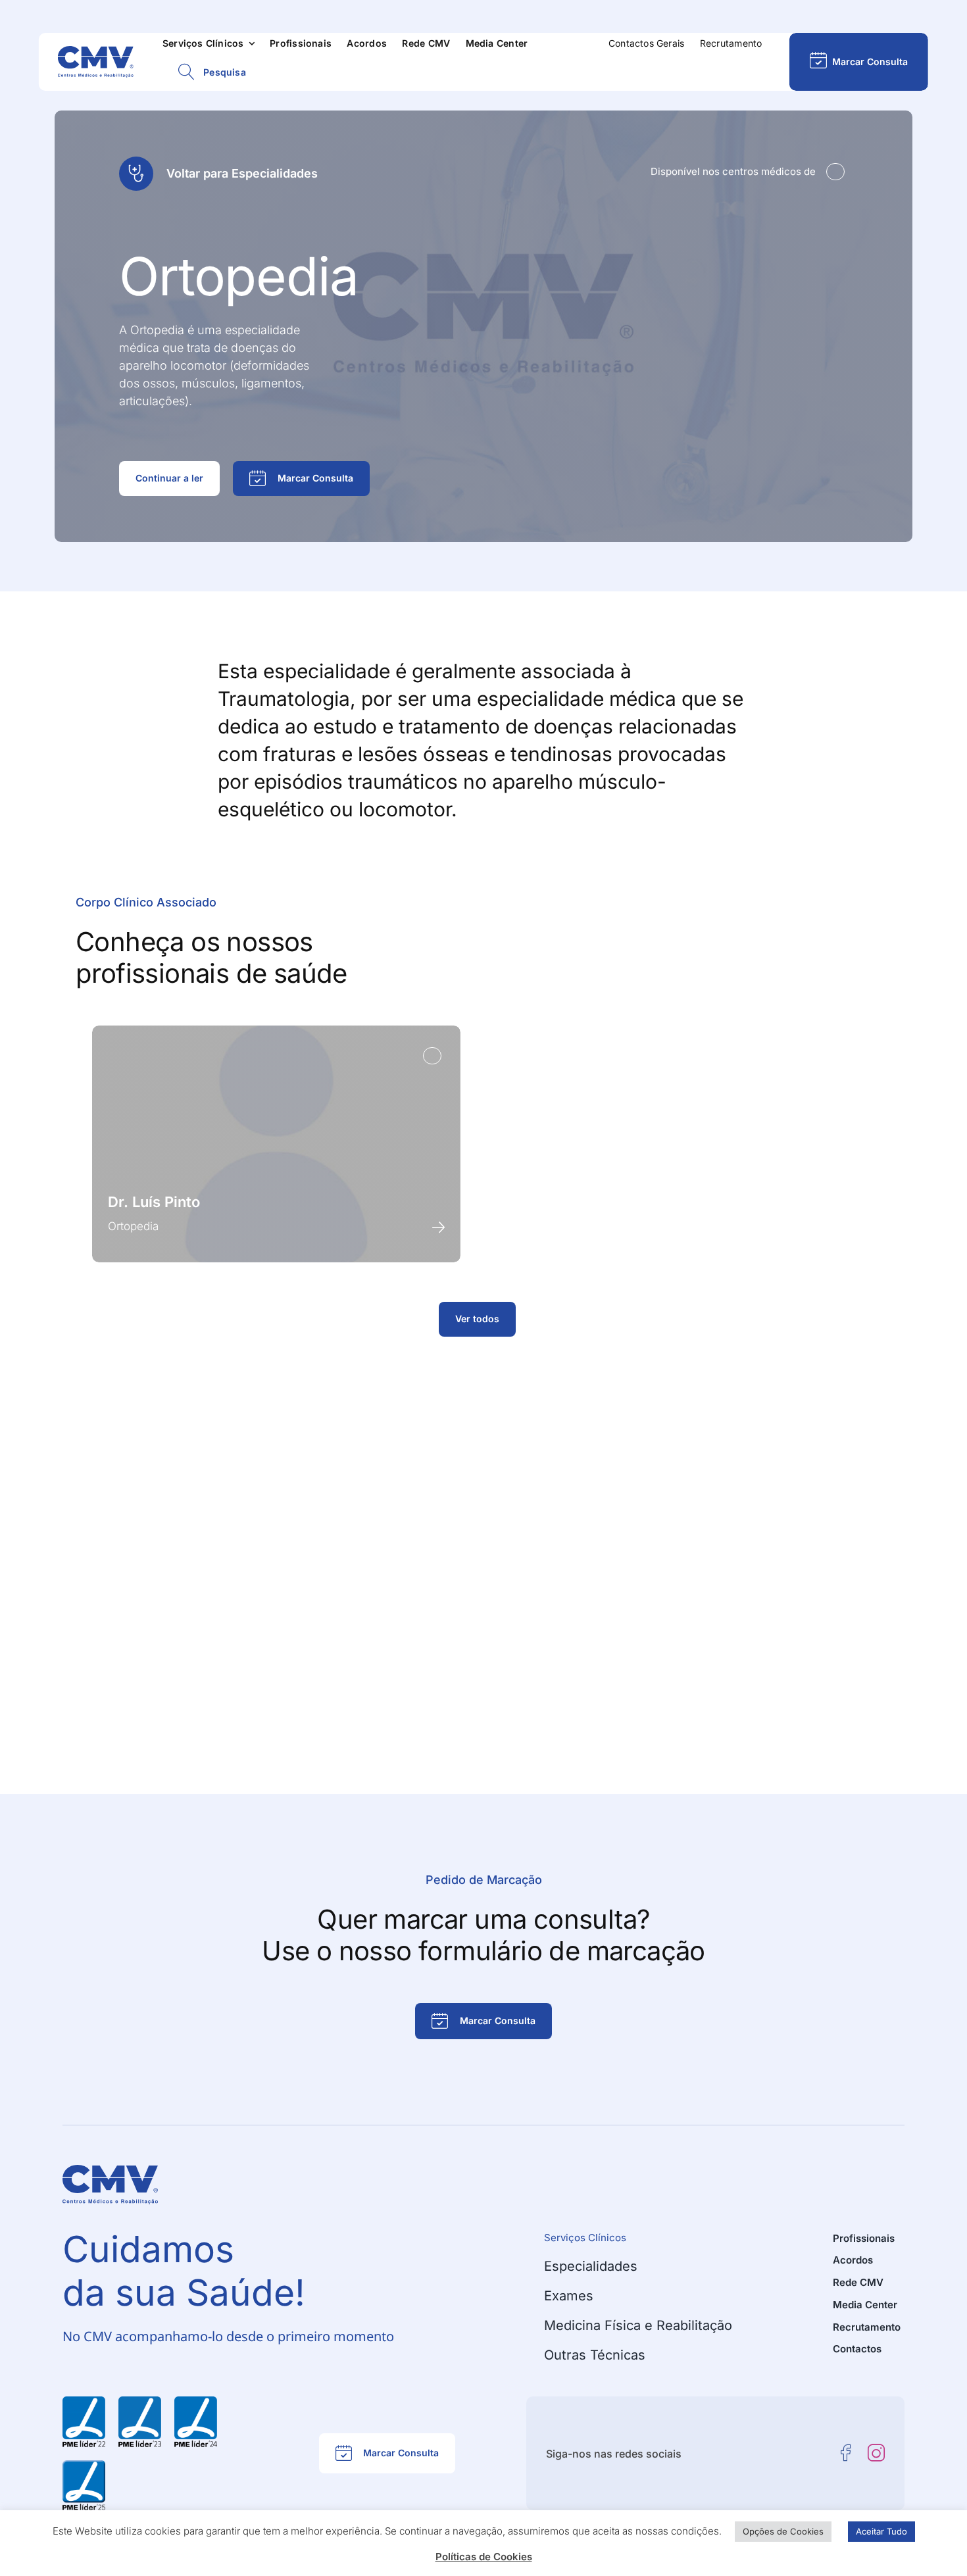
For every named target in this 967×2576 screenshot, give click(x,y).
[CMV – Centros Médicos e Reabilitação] (96, 51)
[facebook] (846, 2453)
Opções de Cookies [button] (783, 2531)
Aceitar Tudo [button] (881, 2531)
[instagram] (876, 2453)
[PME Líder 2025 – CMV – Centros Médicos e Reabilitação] (84, 2465)
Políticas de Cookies (484, 2557)
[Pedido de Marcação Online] (858, 62)
